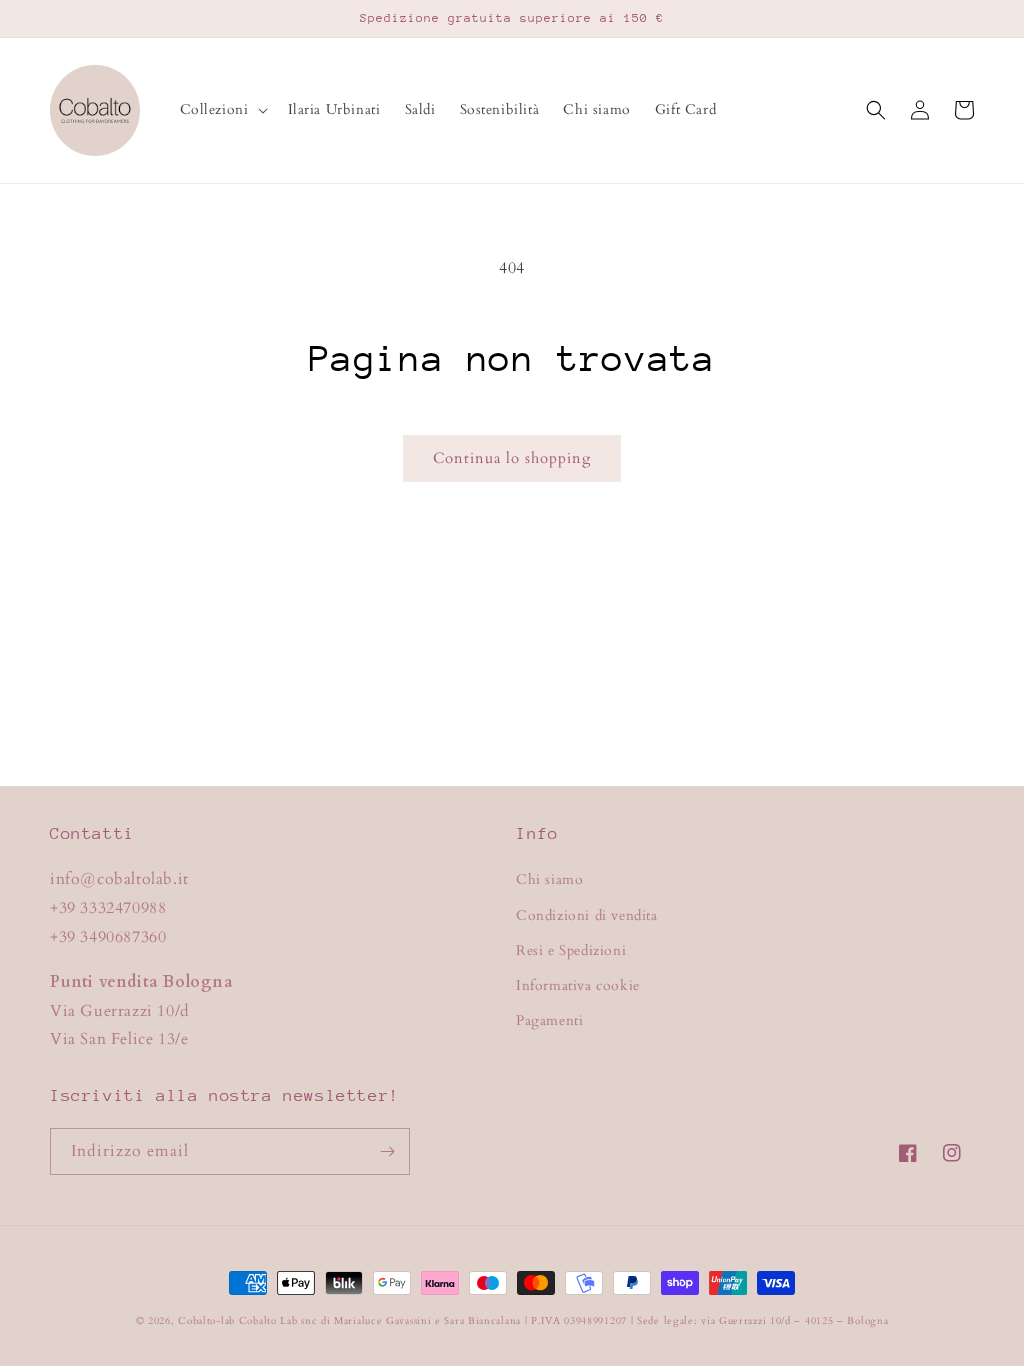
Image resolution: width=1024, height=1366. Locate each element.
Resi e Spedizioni (571, 950)
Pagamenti (549, 1020)
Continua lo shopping (512, 458)
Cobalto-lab (206, 1321)
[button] (222, 110)
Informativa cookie (578, 985)
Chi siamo (549, 879)
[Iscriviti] (387, 1151)
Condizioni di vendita (587, 915)
